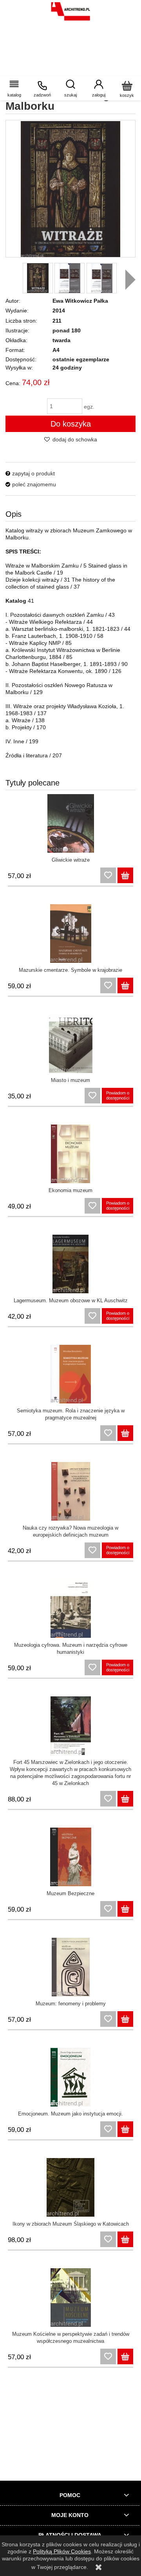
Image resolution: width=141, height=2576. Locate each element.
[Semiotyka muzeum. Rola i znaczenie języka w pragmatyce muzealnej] (70, 1374)
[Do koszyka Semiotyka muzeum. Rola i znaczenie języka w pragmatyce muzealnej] (125, 1433)
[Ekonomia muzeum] (70, 1154)
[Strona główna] (70, 11)
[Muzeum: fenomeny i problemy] (70, 1967)
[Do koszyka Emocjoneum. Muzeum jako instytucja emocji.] (125, 2129)
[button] (14, 88)
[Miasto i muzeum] (70, 1044)
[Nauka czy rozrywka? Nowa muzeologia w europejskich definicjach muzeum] (70, 1491)
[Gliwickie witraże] (70, 823)
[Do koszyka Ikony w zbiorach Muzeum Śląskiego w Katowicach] (125, 2239)
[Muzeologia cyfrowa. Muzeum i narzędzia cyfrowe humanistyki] (70, 1608)
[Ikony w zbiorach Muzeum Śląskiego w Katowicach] (70, 2187)
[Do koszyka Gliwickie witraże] (125, 875)
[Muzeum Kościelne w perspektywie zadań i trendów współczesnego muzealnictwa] (70, 2298)
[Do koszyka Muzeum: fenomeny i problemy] (125, 2019)
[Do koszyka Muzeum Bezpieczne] (125, 1909)
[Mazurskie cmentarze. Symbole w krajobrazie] (70, 934)
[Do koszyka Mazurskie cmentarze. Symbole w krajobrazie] (125, 985)
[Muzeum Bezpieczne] (70, 1857)
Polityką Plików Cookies (62, 2551)
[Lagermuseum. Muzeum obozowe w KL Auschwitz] (70, 1264)
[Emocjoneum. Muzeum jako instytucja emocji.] (70, 2077)
